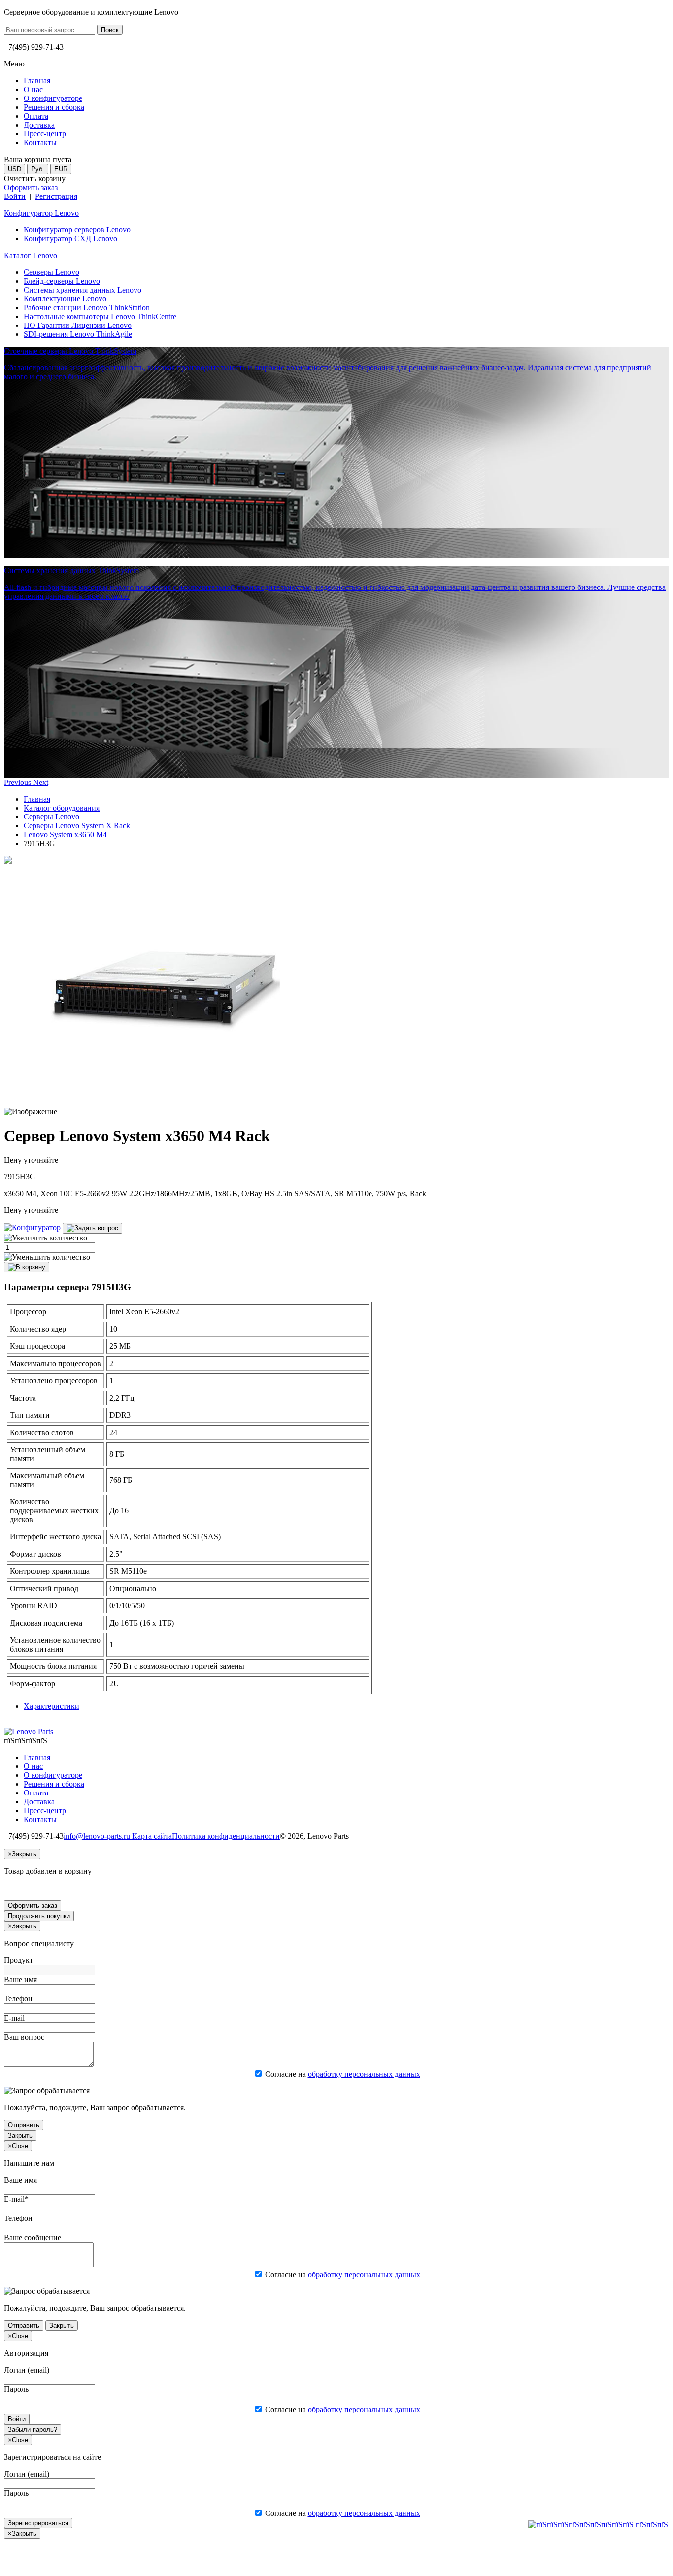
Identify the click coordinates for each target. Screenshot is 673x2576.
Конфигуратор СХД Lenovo (70, 239)
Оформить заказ (31, 187)
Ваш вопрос (24, 2037)
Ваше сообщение (33, 2237)
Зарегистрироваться (38, 2523)
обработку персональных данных (364, 2074)
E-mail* (16, 2199)
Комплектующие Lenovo (65, 299)
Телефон (18, 1999)
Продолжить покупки (39, 1916)
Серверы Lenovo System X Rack (77, 826)
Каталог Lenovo (31, 255)
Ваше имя (20, 1979)
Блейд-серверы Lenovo (62, 281)
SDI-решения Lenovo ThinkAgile (78, 334)
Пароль (16, 2389)
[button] (18, 782)
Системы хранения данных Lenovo (83, 290)
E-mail (14, 2018)
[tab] (51, 1706)
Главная (37, 799)
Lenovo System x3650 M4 (65, 834)
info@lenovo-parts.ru (98, 1836)
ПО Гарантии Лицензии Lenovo (78, 325)
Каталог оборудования (62, 808)
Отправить (24, 2125)
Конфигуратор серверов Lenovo (77, 230)
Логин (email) (27, 2370)
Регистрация (56, 196)
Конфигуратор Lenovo (41, 213)
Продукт (18, 1960)
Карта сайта (152, 1836)
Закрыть (20, 2136)
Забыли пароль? (33, 2429)
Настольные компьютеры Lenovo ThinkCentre (100, 316)
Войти (15, 196)
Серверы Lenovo (51, 272)
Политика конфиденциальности (226, 1836)
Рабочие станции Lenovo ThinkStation (87, 308)
